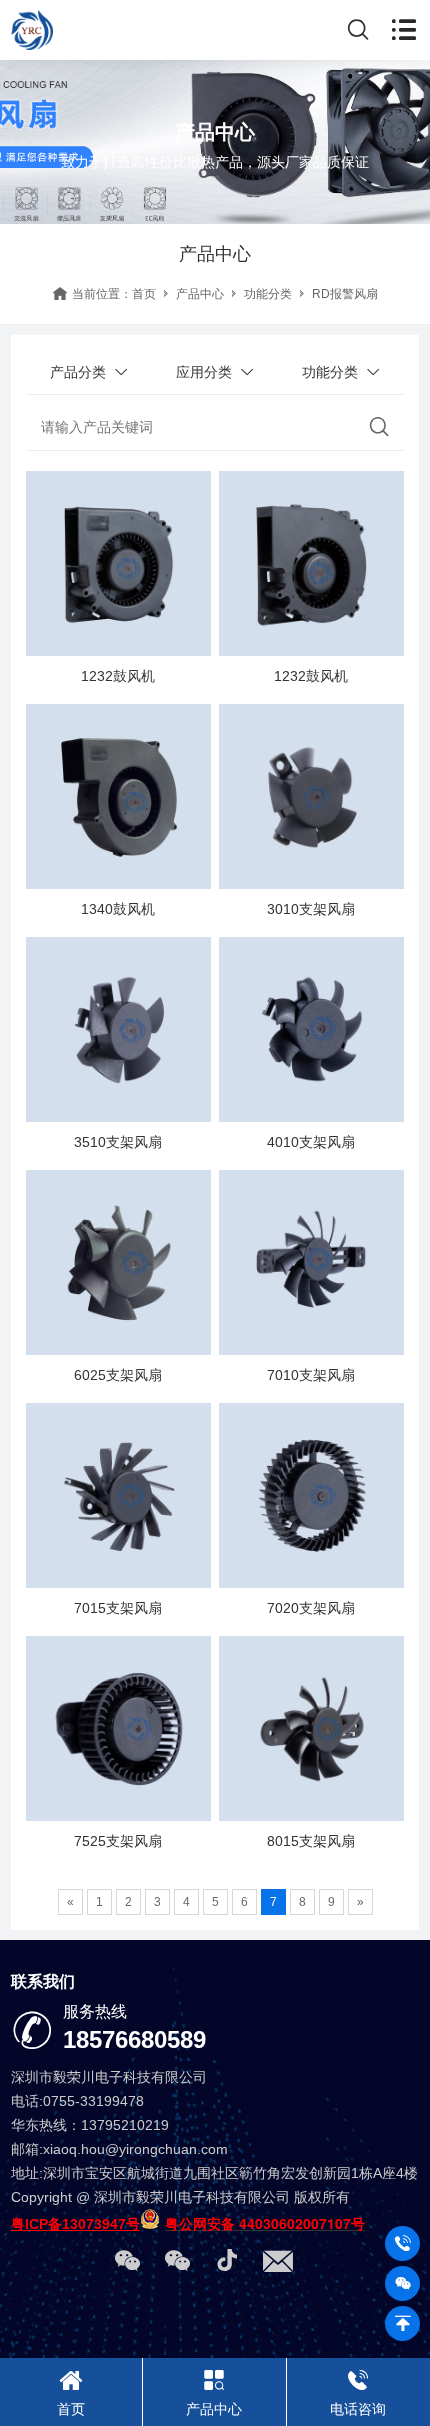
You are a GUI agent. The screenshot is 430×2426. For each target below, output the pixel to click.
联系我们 (43, 1981)
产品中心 (200, 294)
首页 (144, 294)
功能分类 (268, 294)
